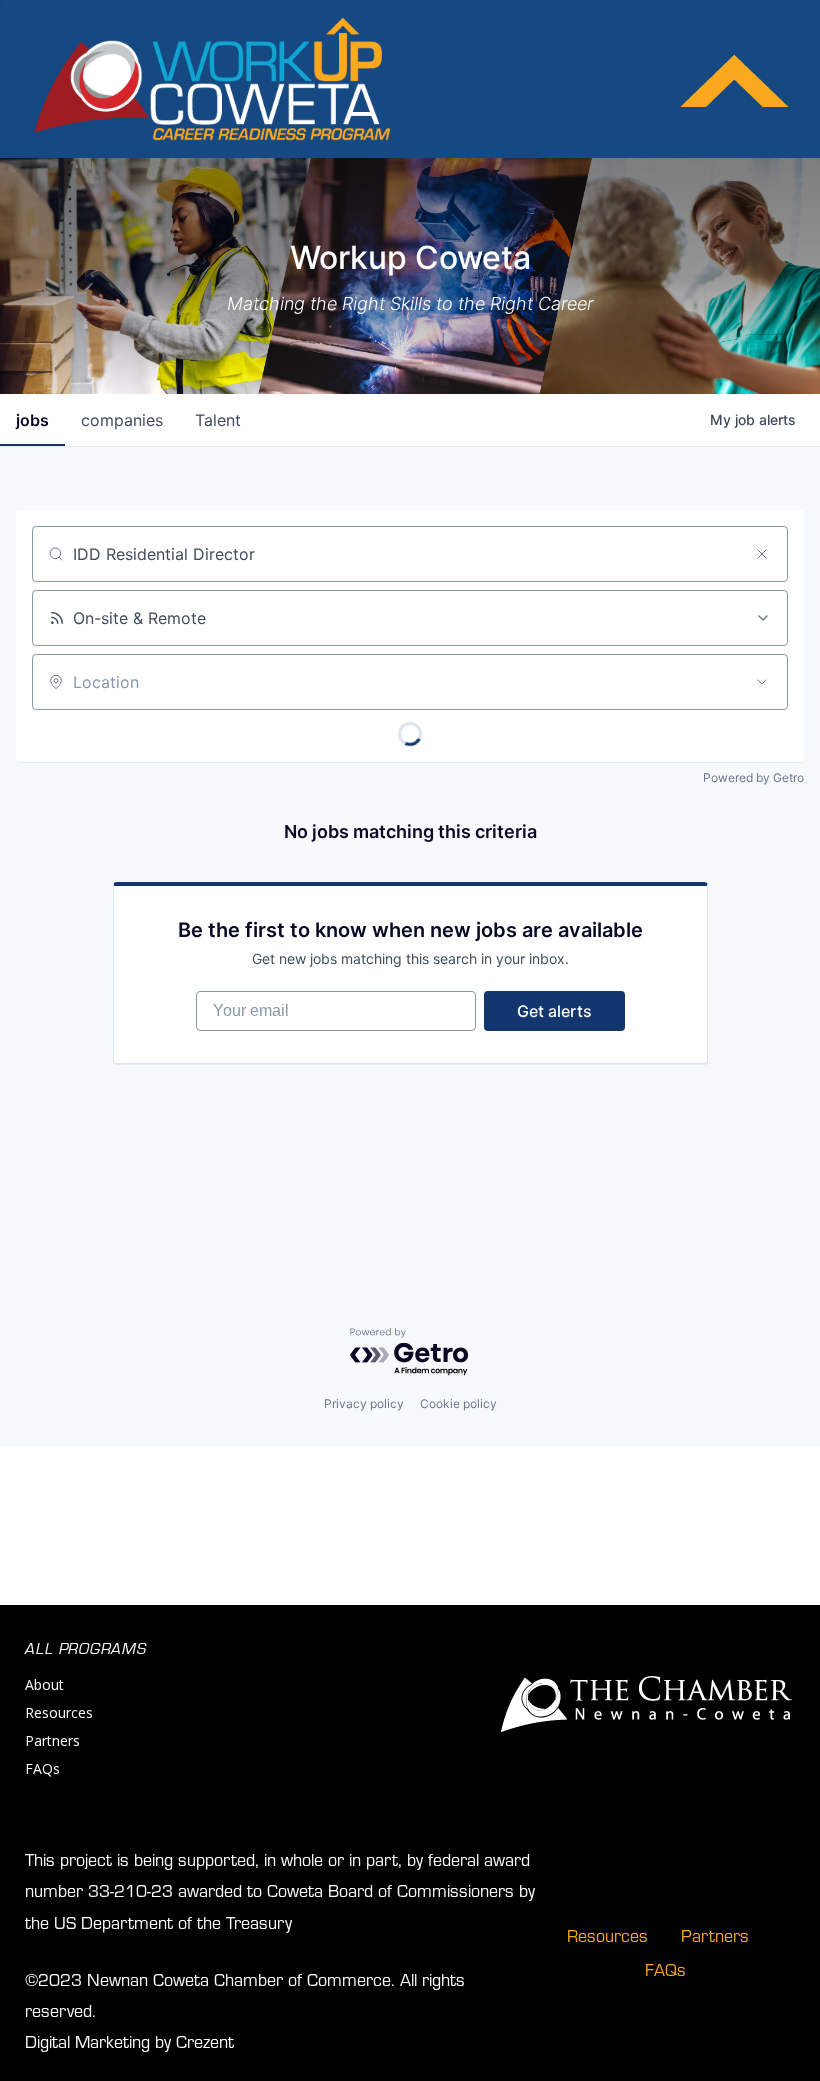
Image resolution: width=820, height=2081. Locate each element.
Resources (59, 1712)
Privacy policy (364, 1403)
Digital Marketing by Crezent (129, 2040)
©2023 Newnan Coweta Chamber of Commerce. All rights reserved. (245, 1994)
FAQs (42, 1768)
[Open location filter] (762, 682)
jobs (32, 420)
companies (122, 420)
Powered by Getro (753, 777)
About (44, 1684)
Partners (52, 1740)
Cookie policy (458, 1403)
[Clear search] (762, 554)
